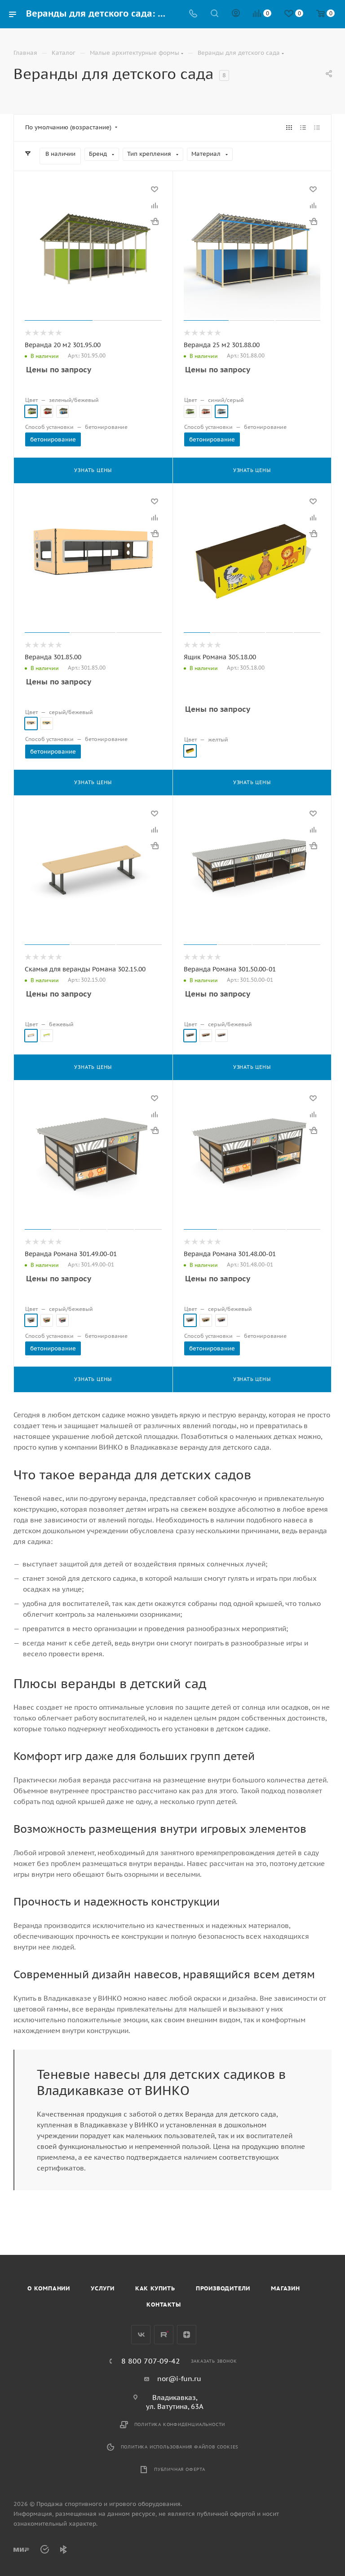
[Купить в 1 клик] (155, 221)
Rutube (164, 2335)
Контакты (164, 2305)
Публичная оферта (180, 2469)
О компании (49, 2288)
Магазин (285, 2288)
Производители (223, 2288)
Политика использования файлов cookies (180, 2447)
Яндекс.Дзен (187, 2335)
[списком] (303, 128)
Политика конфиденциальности (180, 2424)
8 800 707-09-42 (151, 2361)
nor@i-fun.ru (179, 2379)
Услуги (103, 2288)
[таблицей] (317, 128)
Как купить (155, 2288)
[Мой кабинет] (236, 14)
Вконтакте (141, 2335)
